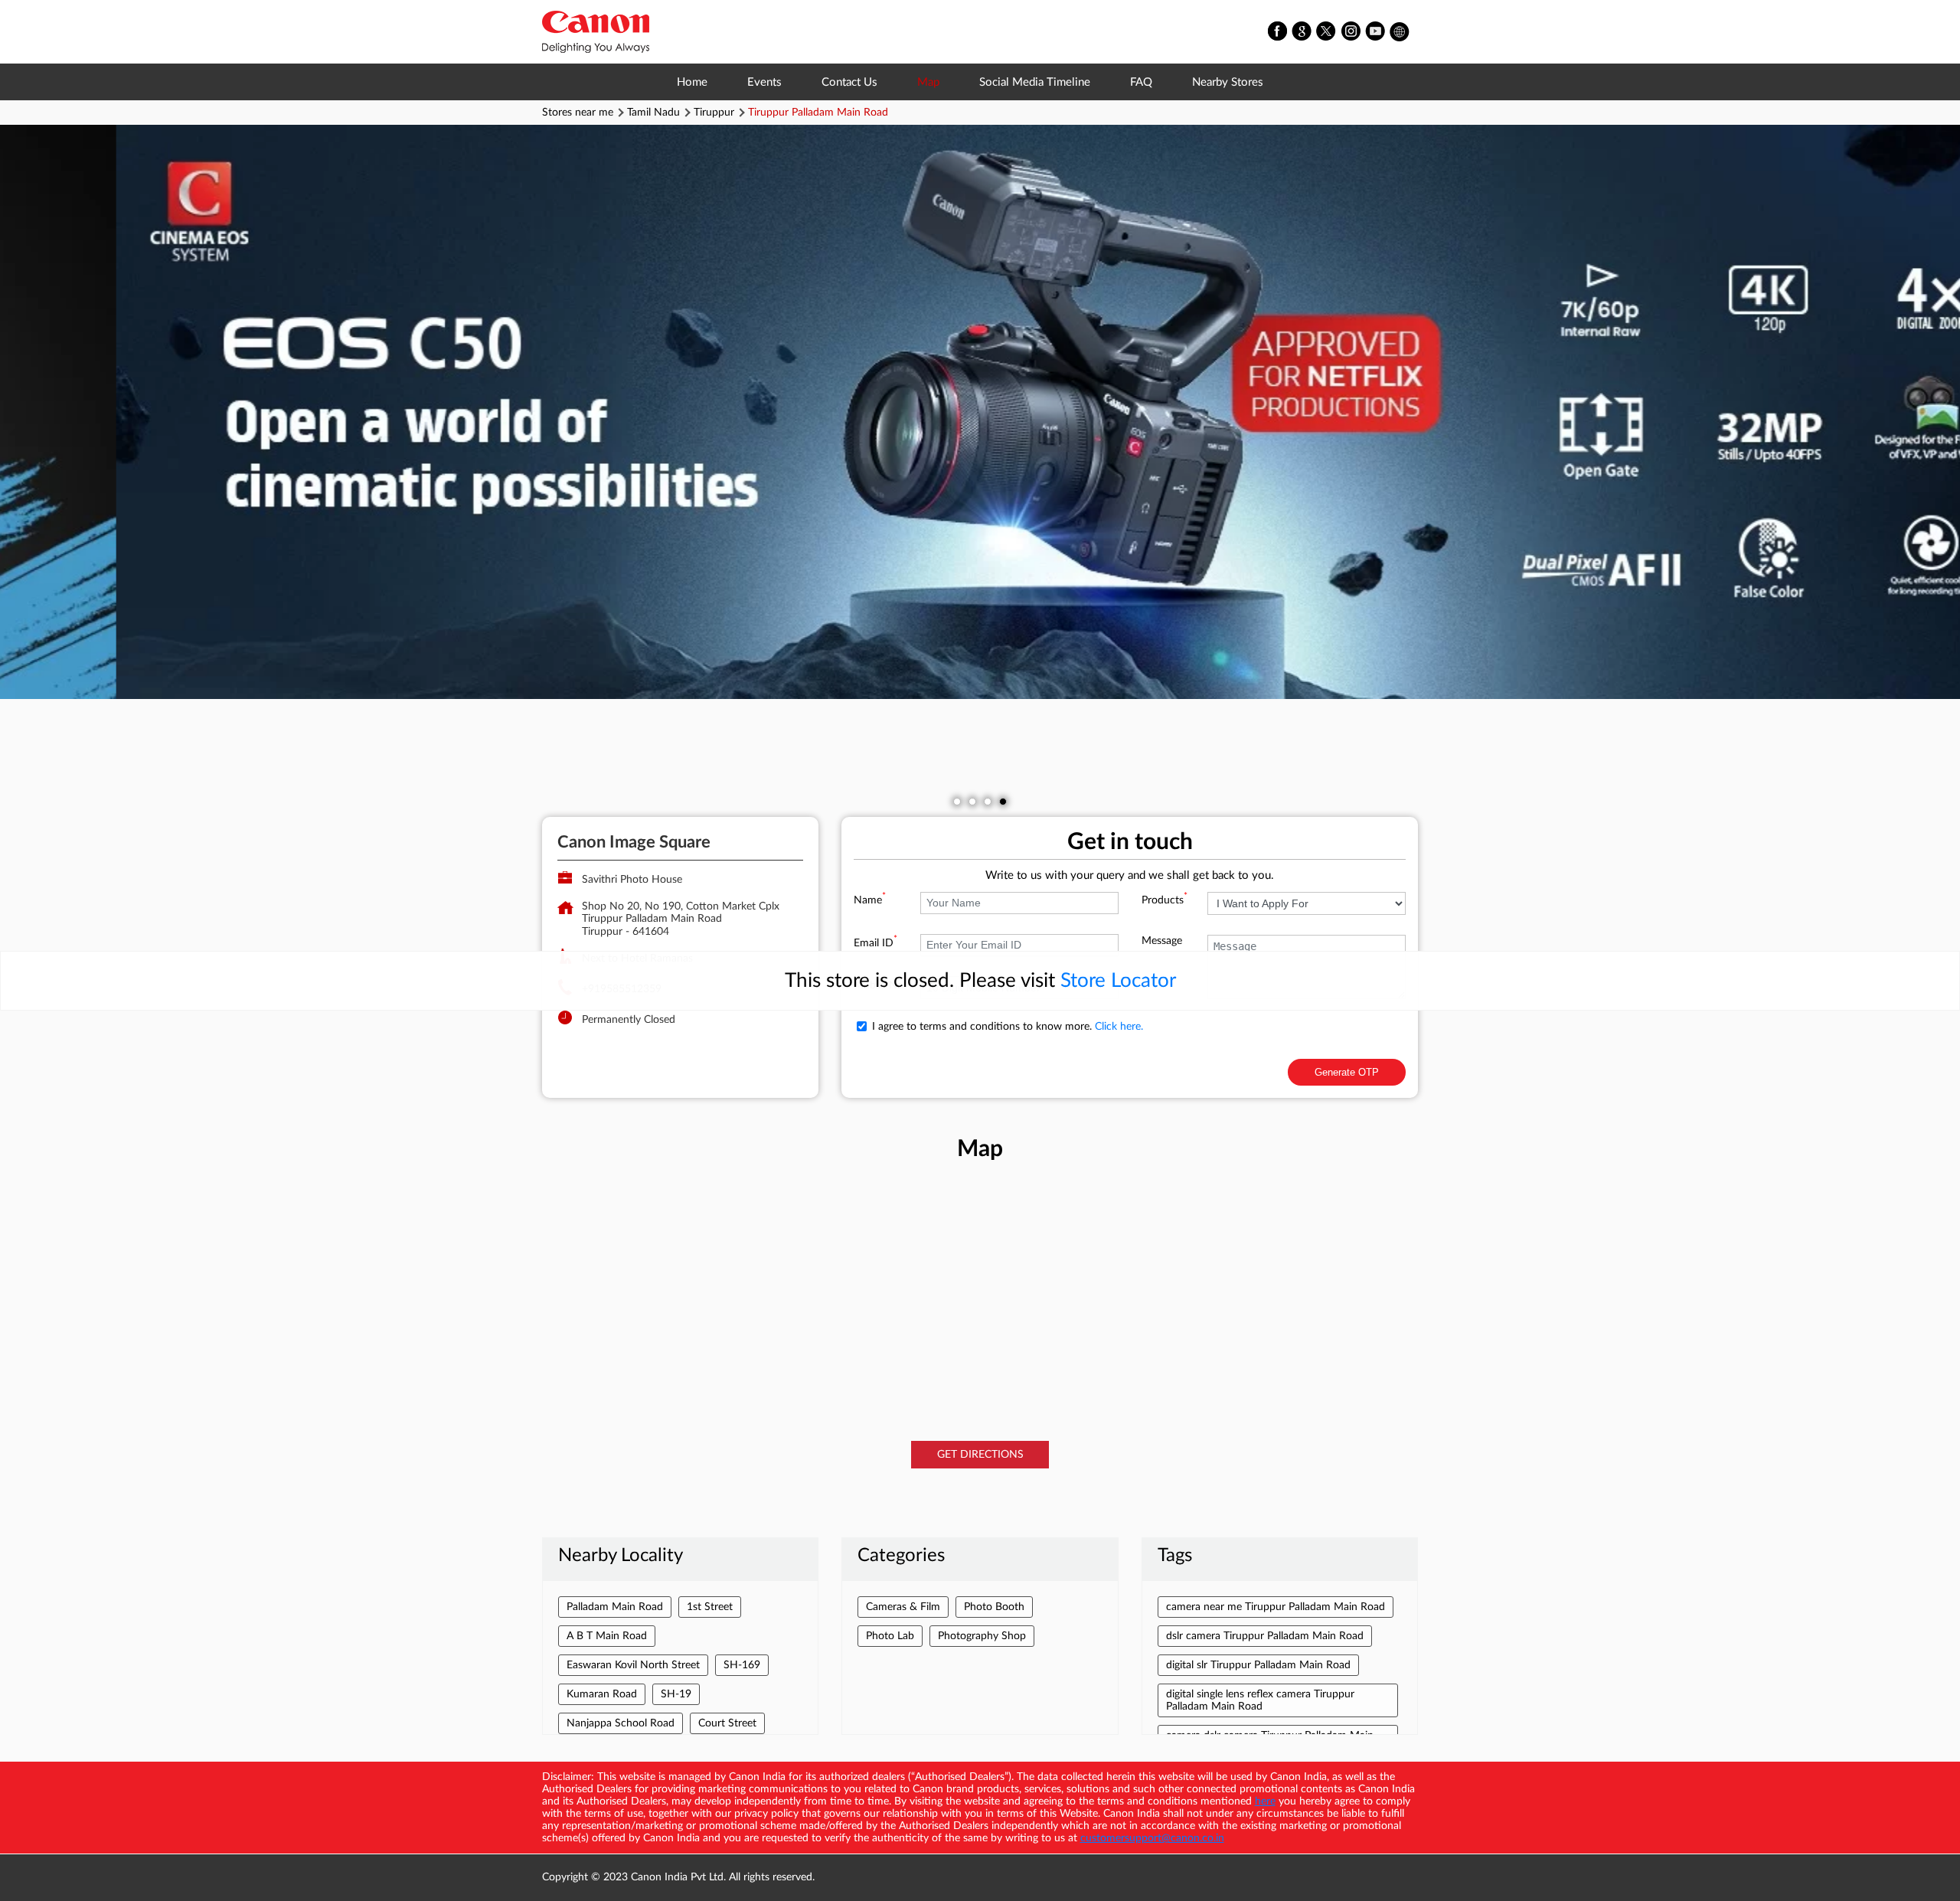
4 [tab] (1003, 802)
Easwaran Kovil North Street (633, 1665)
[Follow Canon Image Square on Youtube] (1376, 32)
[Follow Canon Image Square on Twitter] (1327, 32)
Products (1165, 900)
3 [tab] (988, 802)
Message (1162, 941)
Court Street (727, 1723)
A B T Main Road (607, 1636)
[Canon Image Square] (596, 32)
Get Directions (980, 1455)
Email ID (875, 943)
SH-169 (742, 1665)
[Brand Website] (1400, 32)
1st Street (710, 1607)
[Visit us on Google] (1302, 32)
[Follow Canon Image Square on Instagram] (1351, 32)
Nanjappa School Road (621, 1723)
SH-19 (676, 1694)
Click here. (1119, 1027)
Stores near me (578, 113)
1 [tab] (957, 802)
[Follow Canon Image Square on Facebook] (1278, 32)
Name (870, 900)
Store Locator (1118, 981)
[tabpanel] (980, 412)
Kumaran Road (602, 1694)
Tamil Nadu (653, 113)
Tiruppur (714, 113)
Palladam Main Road (615, 1607)
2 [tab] (972, 802)
